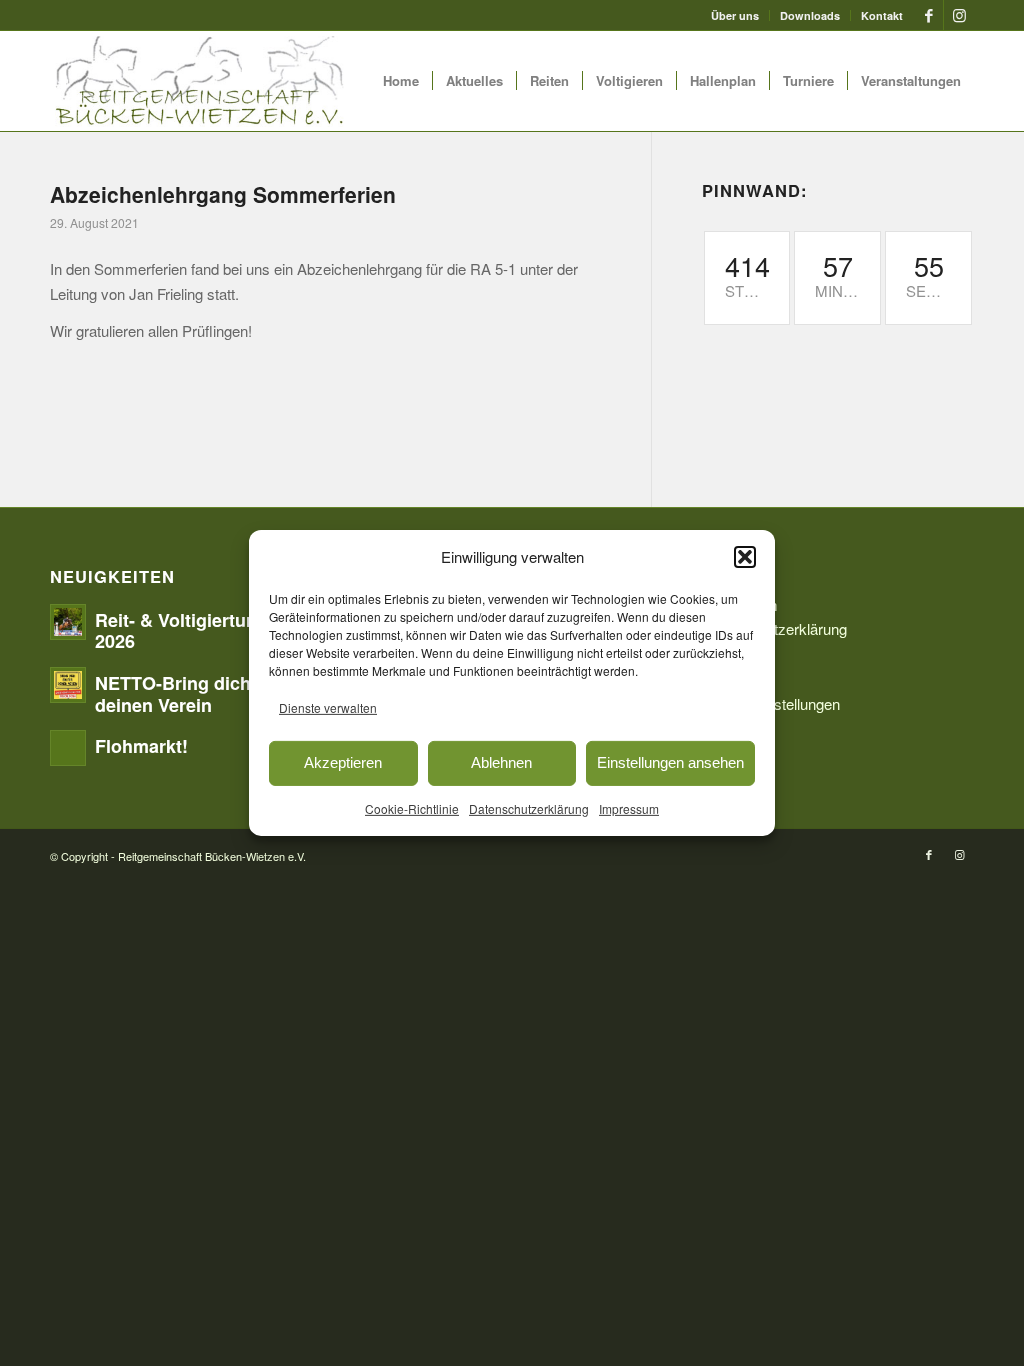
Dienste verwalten (328, 707)
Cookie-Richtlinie (412, 807)
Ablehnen (501, 762)
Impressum (629, 807)
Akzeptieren (343, 762)
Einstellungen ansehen (670, 762)
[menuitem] (735, 15)
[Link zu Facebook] (928, 15)
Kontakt (882, 15)
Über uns (735, 15)
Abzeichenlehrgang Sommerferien (223, 194)
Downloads (810, 15)
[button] (745, 557)
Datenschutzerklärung (529, 807)
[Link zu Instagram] (959, 15)
